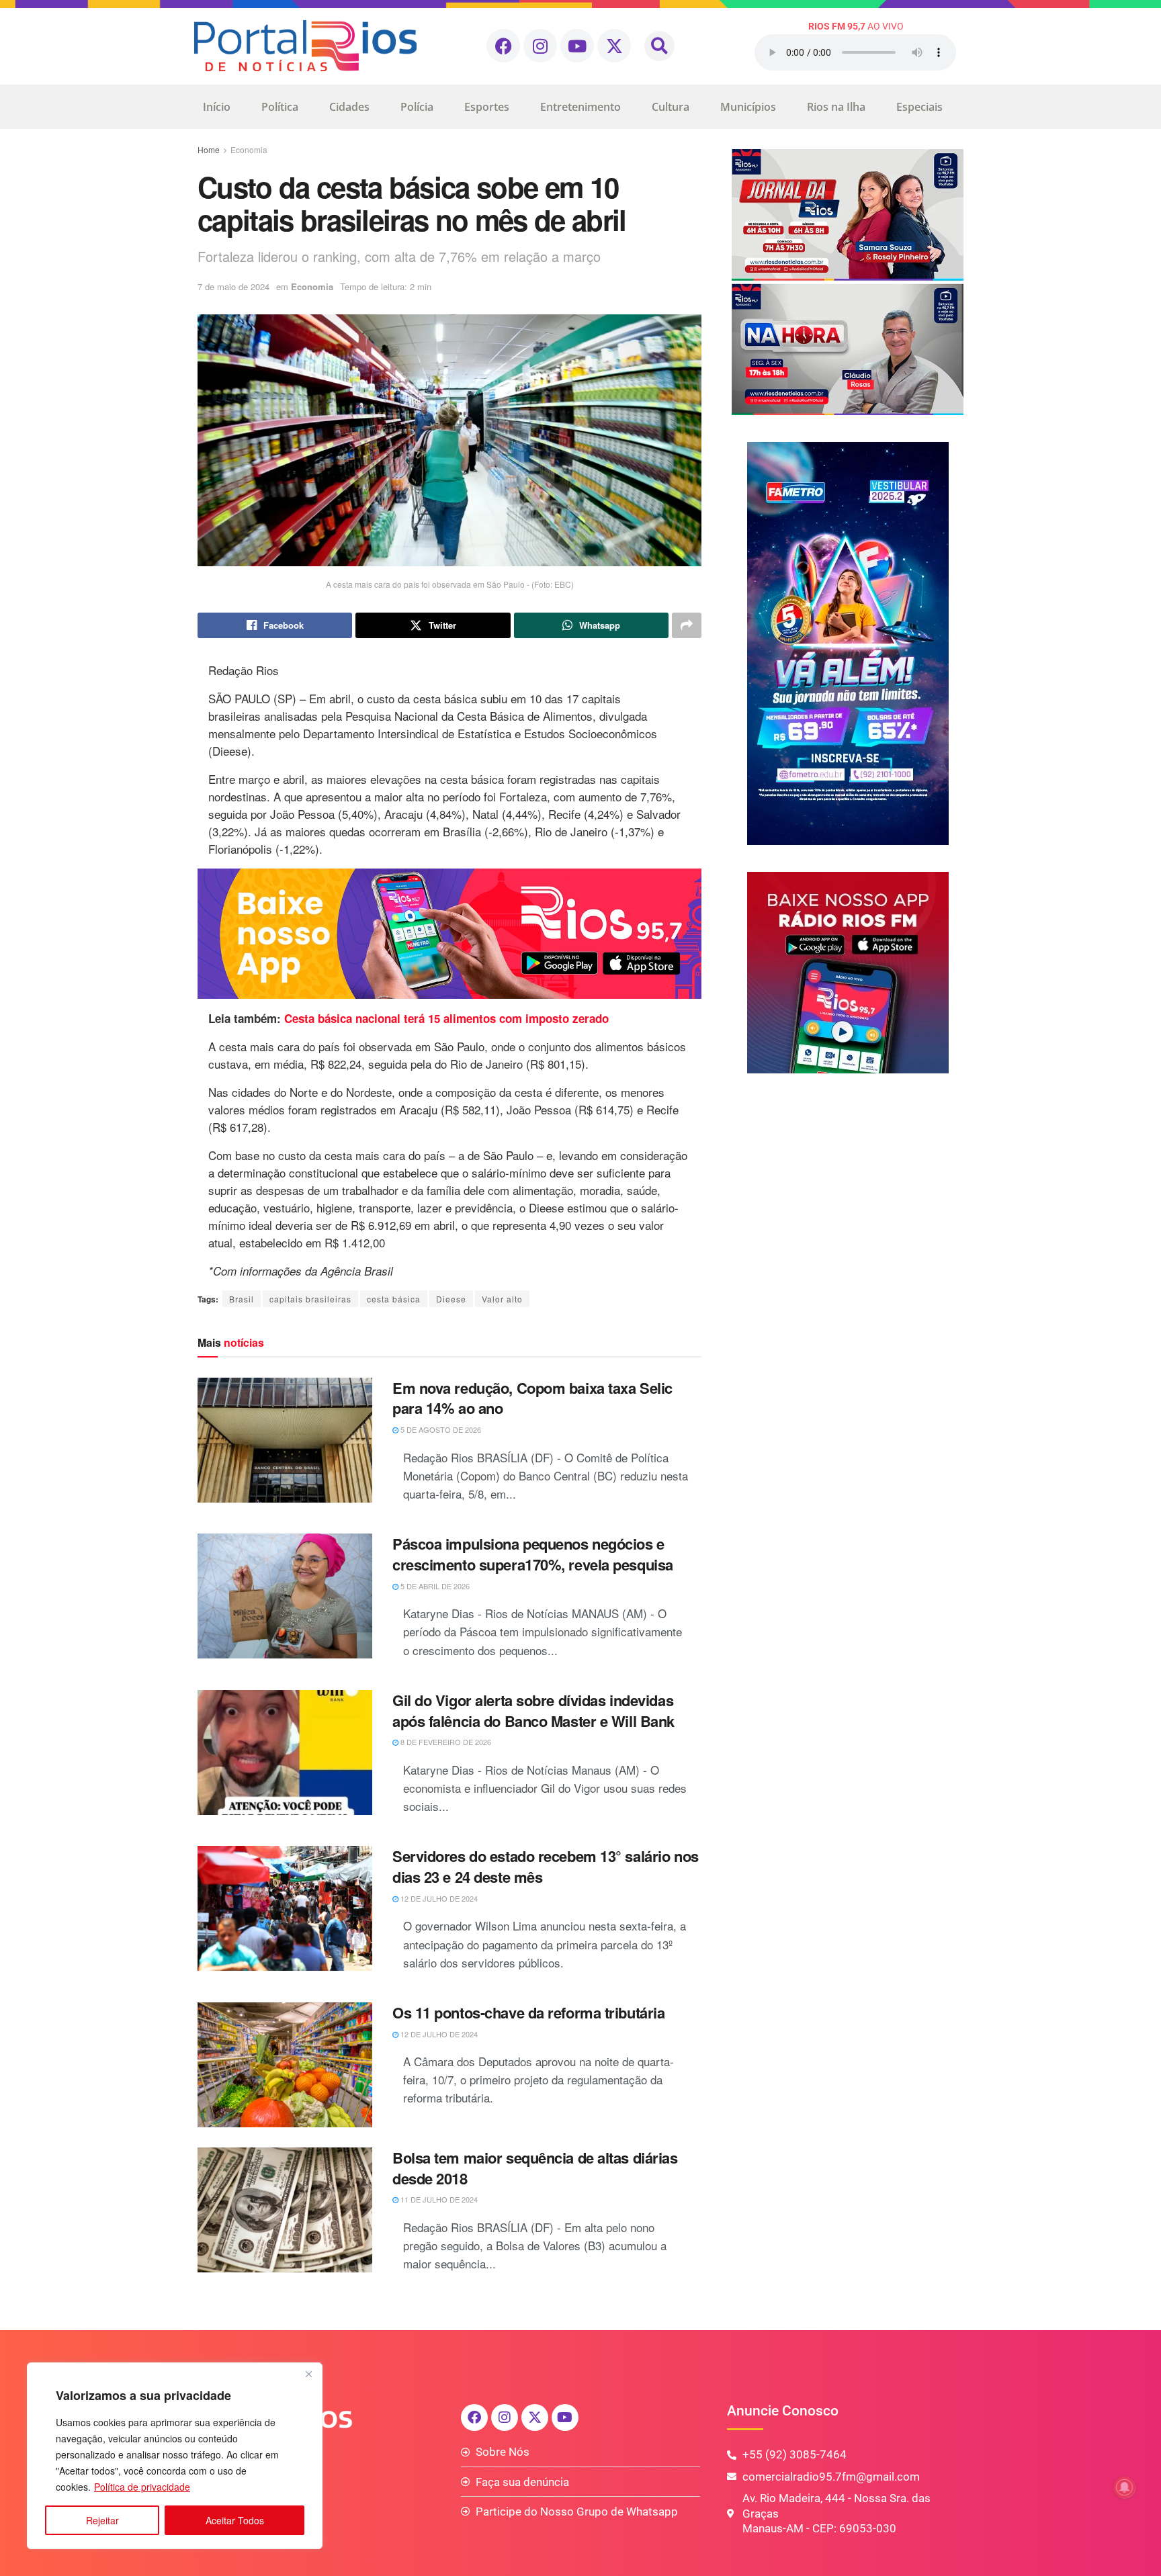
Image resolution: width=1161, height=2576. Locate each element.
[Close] (308, 2374)
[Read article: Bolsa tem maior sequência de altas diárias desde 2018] (285, 2210)
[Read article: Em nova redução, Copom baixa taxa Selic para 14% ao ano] (285, 1440)
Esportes (487, 107)
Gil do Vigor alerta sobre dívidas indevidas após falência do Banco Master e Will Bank (533, 1711)
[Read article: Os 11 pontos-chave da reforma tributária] (285, 2065)
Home (209, 149)
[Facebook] (503, 46)
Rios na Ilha (836, 107)
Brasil (242, 1299)
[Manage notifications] (1125, 2487)
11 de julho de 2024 (438, 2199)
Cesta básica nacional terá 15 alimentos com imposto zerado (445, 1018)
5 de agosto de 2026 (440, 1429)
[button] (659, 46)
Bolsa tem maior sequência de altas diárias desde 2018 (535, 2168)
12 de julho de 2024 (438, 1898)
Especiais (919, 107)
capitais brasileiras (310, 1299)
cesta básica (394, 1299)
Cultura (671, 107)
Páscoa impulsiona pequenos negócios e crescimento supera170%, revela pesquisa (533, 1554)
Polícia (417, 107)
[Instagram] (540, 46)
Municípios (748, 107)
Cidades (349, 107)
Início (217, 107)
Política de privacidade (142, 2487)
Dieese (451, 1299)
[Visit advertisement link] (449, 934)
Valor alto (502, 1299)
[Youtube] (577, 46)
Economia (249, 149)
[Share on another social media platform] (687, 625)
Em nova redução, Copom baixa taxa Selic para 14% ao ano (532, 1398)
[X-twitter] (614, 46)
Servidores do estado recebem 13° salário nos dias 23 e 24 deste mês (546, 1866)
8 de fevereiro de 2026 (445, 1742)
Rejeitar (102, 2520)
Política (280, 107)
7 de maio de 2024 (233, 286)
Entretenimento (580, 107)
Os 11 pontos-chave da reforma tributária (528, 2012)
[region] (175, 2456)
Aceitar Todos (235, 2520)
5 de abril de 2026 (434, 1586)
